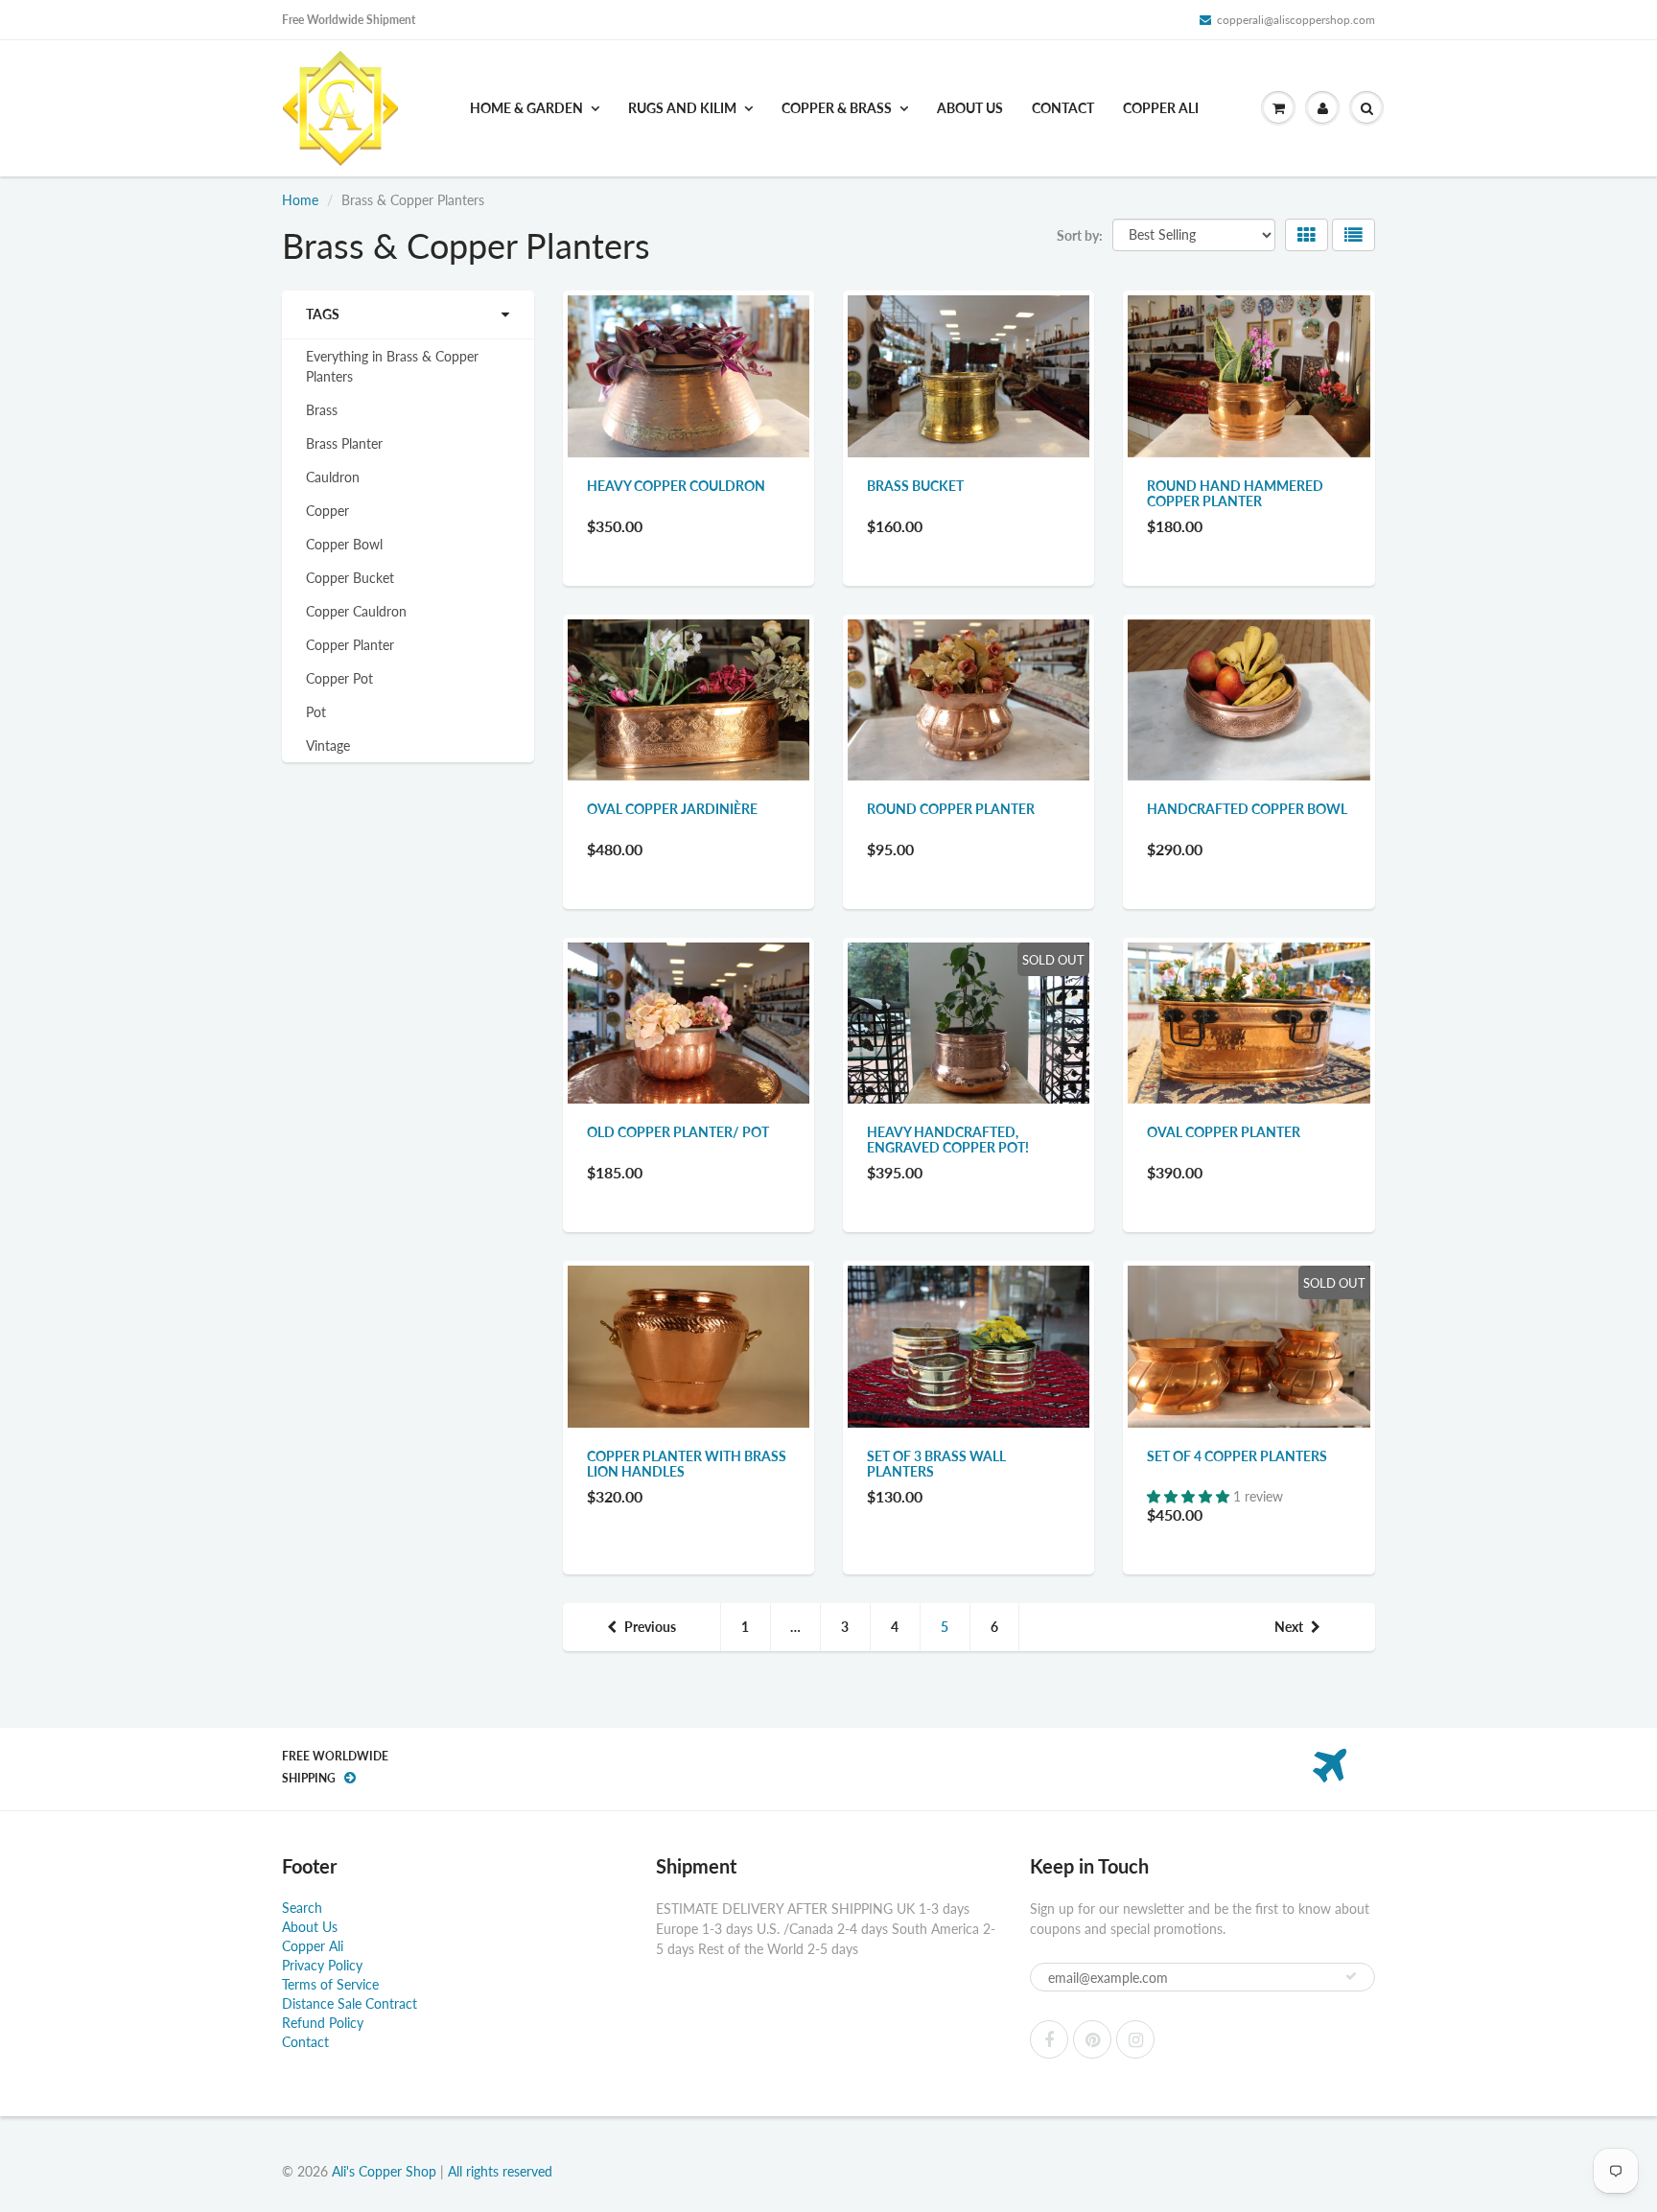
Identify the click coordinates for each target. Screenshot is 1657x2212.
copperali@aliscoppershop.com (1296, 20)
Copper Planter (350, 645)
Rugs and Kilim (682, 108)
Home (300, 200)
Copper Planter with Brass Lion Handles (687, 1464)
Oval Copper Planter (1224, 1132)
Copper (327, 511)
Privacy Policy (322, 1965)
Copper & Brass (837, 108)
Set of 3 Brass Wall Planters (936, 1464)
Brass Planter (344, 443)
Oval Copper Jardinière (672, 809)
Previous (650, 1627)
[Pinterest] (1092, 2039)
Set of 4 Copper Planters (1237, 1456)
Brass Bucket (915, 486)
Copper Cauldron (356, 611)
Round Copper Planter (951, 809)
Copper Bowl (344, 544)
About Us (970, 108)
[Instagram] (1135, 2039)
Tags (323, 314)
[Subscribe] (1351, 1976)
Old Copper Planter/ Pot (678, 1132)
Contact (1063, 108)
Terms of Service (330, 1984)
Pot (316, 712)
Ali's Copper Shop (384, 2171)
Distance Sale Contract (350, 2003)
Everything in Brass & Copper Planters (392, 366)
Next (1289, 1627)
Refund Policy (323, 2023)
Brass (322, 410)
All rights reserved (500, 2171)
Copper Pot (339, 678)
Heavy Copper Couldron (676, 486)
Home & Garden (526, 108)
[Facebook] (1049, 2039)
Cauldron (333, 477)
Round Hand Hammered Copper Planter (1235, 493)
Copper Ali (1161, 108)
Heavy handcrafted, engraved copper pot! (948, 1140)
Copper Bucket (350, 578)
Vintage (328, 745)
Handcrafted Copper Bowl (1247, 809)
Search (302, 1908)
